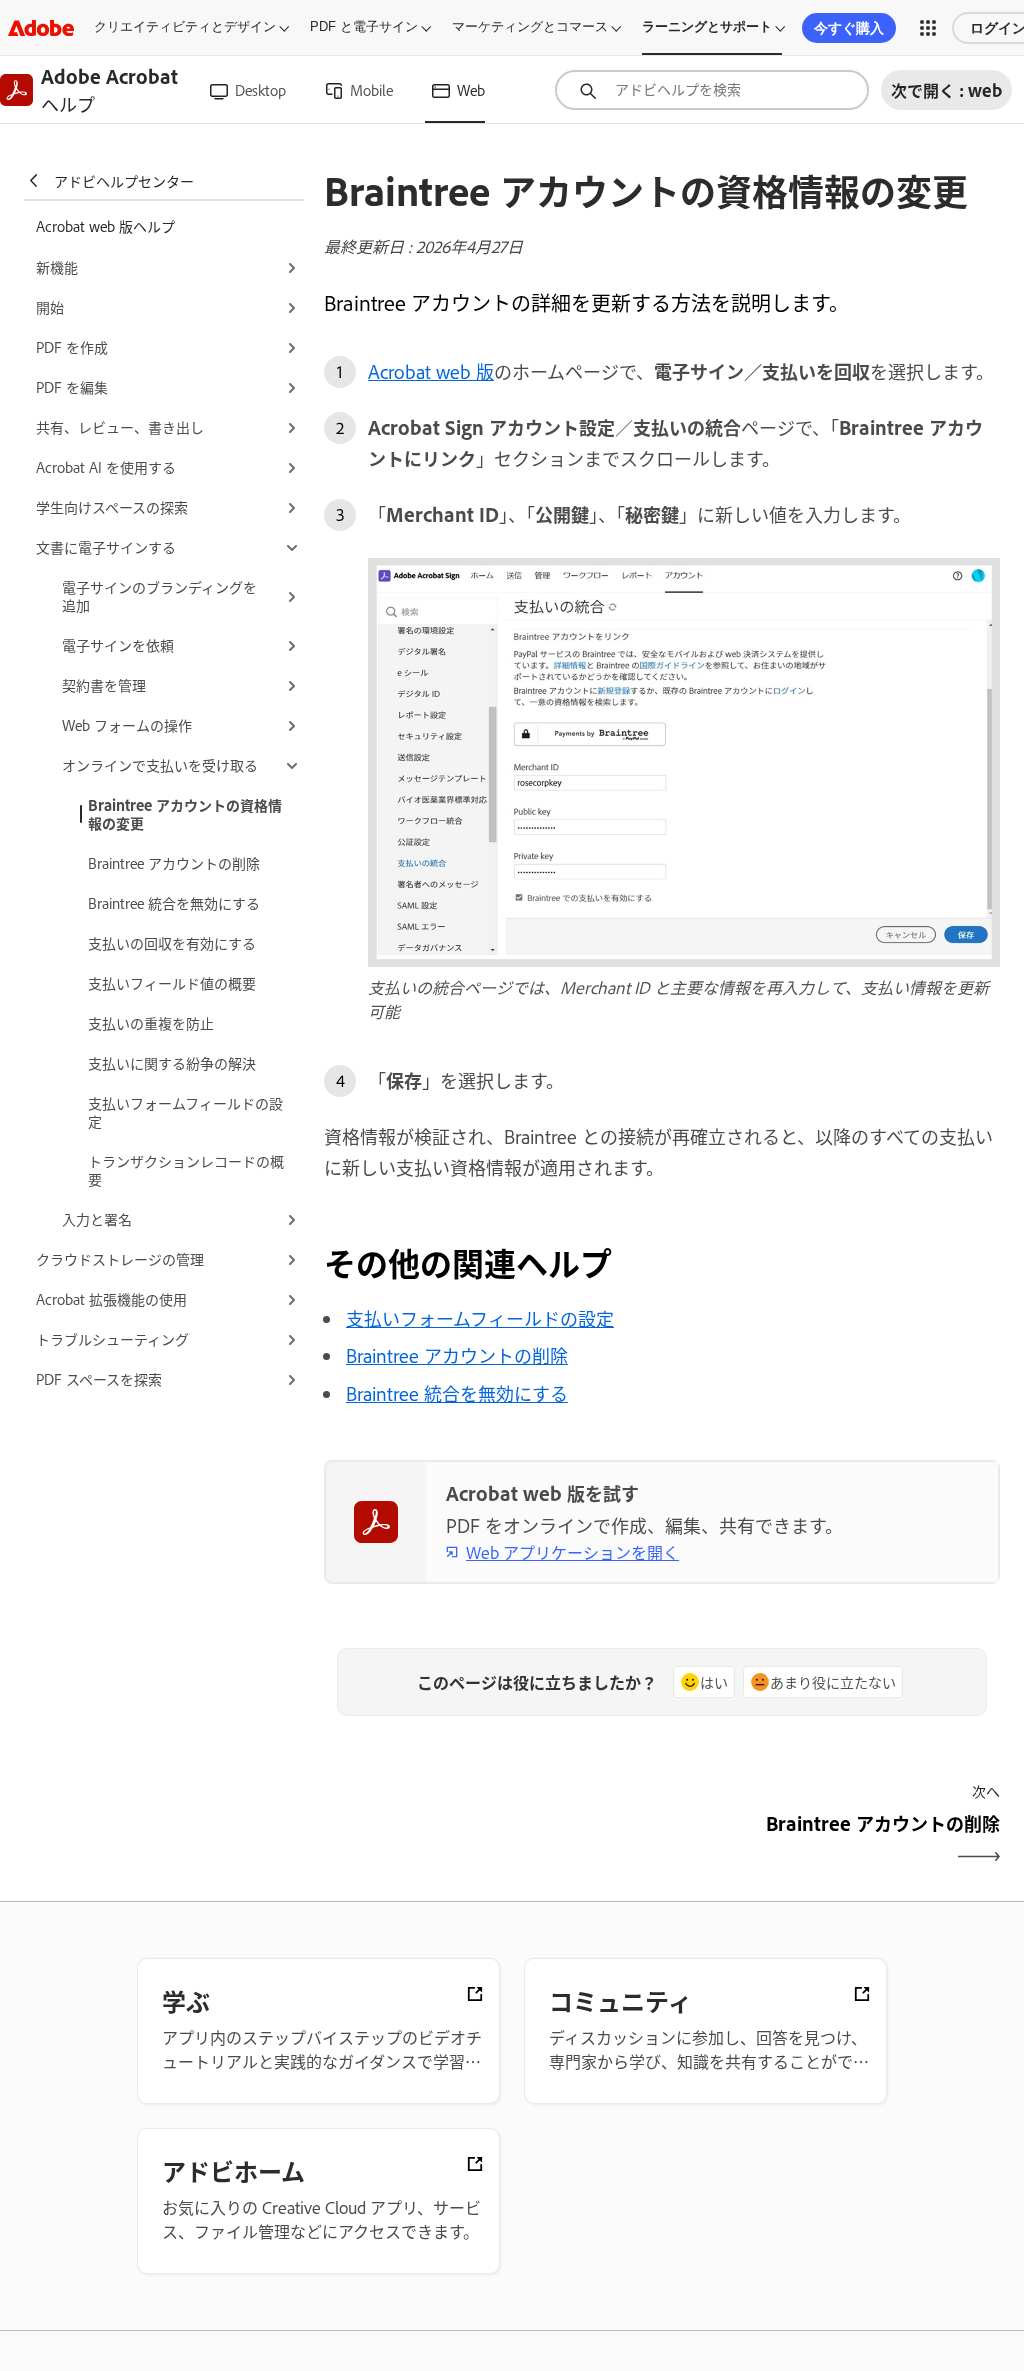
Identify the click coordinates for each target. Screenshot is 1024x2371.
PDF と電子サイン (364, 26)
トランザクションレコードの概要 (186, 1169)
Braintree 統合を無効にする (174, 902)
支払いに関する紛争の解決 (172, 1062)
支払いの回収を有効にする (172, 942)
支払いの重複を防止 (151, 1022)
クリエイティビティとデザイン (185, 26)
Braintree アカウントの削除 (174, 862)
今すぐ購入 (849, 28)
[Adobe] (41, 27)
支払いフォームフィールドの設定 (185, 1111)
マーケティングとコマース (530, 26)
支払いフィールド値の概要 (172, 982)
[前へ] (490, 1840)
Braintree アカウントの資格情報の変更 (185, 813)
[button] (928, 28)
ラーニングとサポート (707, 26)
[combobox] (712, 90)
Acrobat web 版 (431, 371)
